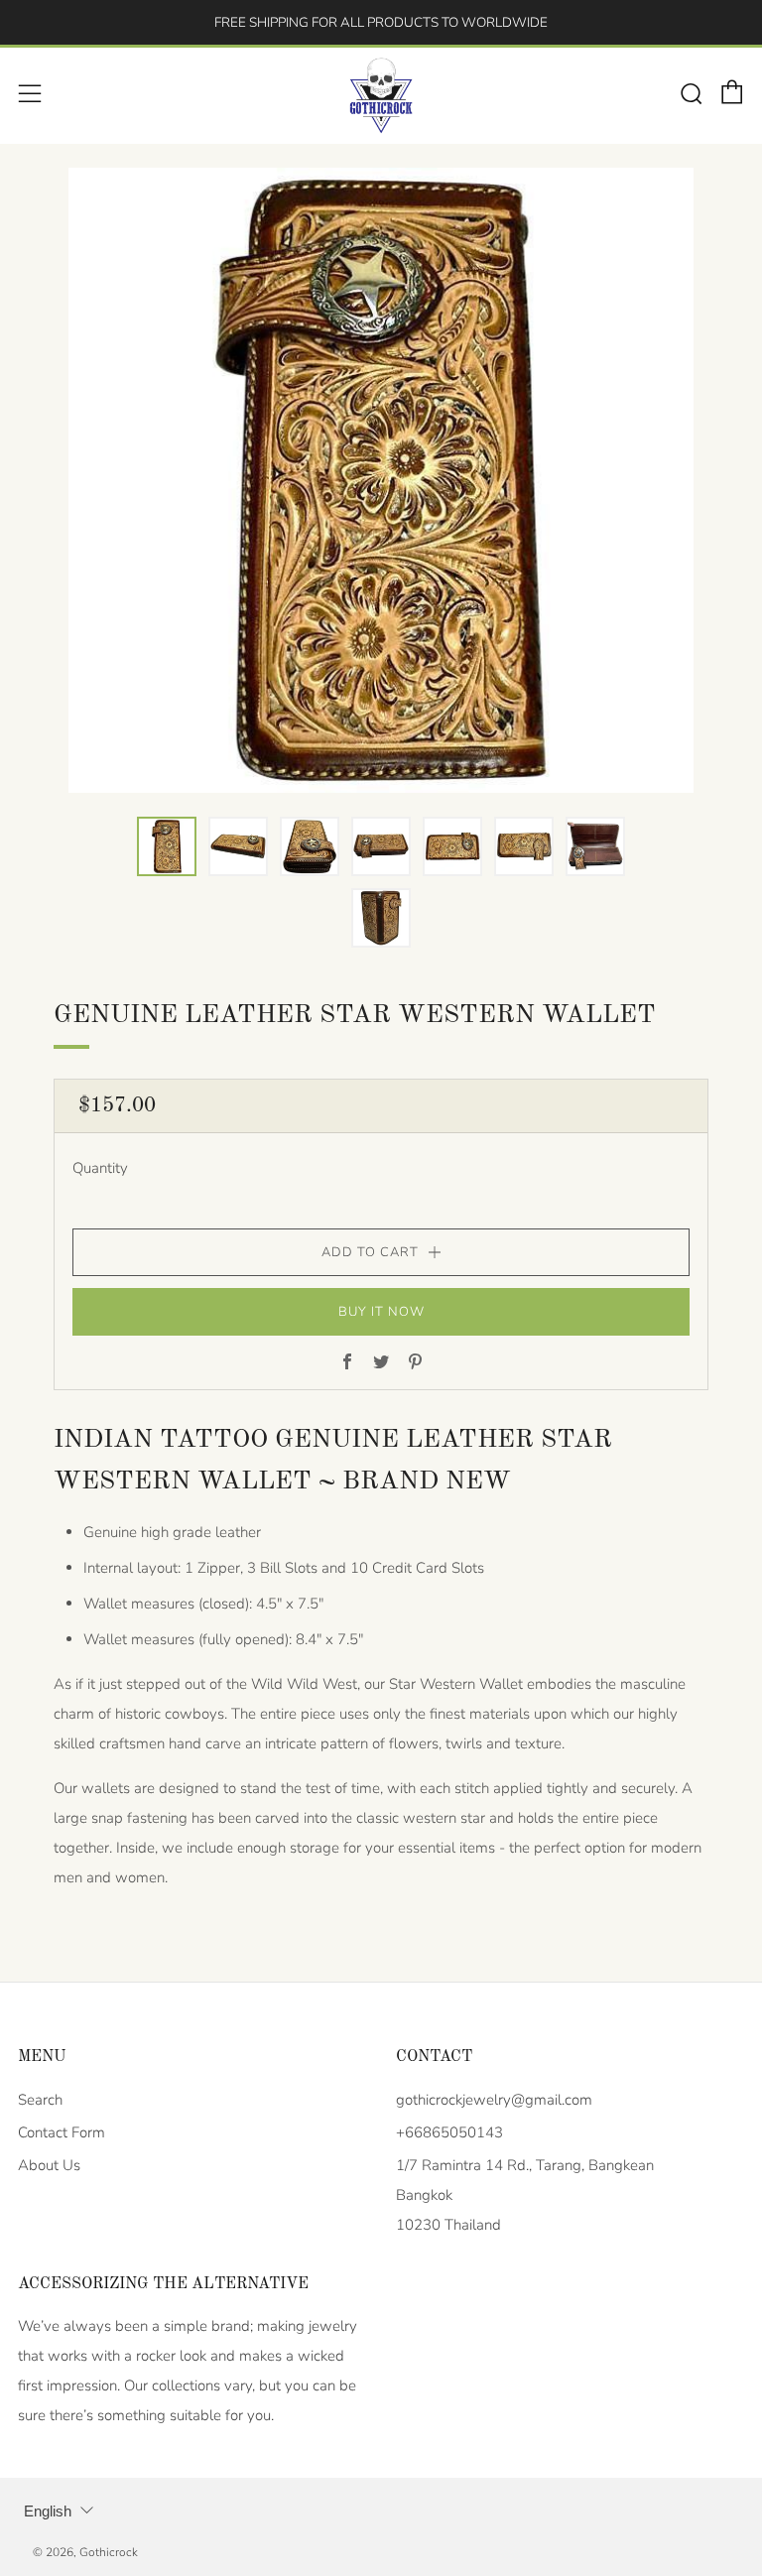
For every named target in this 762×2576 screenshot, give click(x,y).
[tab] (167, 846)
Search (40, 2100)
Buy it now (381, 1312)
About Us (49, 2165)
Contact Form (62, 2132)
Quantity (100, 1168)
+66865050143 (449, 2132)
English (48, 2511)
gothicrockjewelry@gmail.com (494, 2100)
